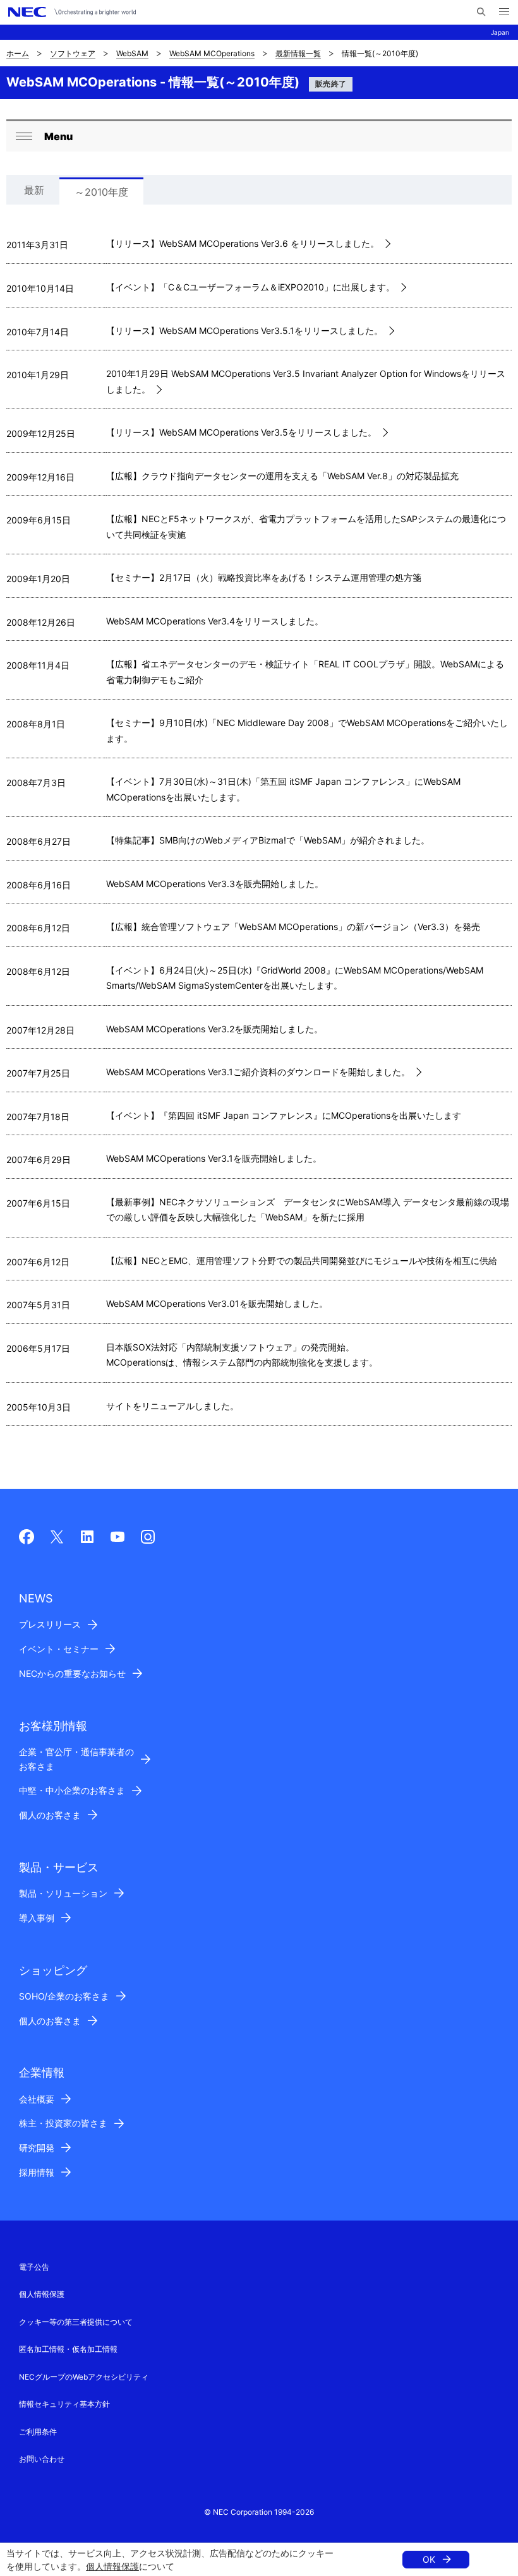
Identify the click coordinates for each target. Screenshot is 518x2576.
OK (429, 2559)
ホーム (18, 53)
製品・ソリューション (63, 1893)
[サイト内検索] (481, 12)
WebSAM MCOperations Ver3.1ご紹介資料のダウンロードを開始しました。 (258, 1072)
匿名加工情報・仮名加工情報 (68, 2349)
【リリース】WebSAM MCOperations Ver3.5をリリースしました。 (241, 432)
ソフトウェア (73, 53)
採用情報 (37, 2172)
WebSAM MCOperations (212, 53)
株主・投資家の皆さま (63, 2123)
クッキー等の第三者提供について (76, 2322)
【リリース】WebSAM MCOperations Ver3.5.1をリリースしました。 (244, 331)
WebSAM (132, 53)
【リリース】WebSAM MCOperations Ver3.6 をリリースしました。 (243, 243)
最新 (34, 190)
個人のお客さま (50, 1815)
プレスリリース (50, 1624)
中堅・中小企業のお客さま (72, 1790)
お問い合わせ (42, 2459)
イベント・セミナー (59, 1649)
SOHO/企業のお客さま (64, 1996)
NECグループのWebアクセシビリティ (84, 2377)
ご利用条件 (38, 2432)
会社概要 (37, 2099)
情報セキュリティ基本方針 (64, 2404)
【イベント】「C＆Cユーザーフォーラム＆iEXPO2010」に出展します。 (250, 287)
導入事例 (37, 1918)
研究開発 (37, 2148)
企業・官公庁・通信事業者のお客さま (76, 1759)
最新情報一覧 (298, 53)
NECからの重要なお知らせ (72, 1673)
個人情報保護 (112, 2566)
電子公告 (34, 2267)
